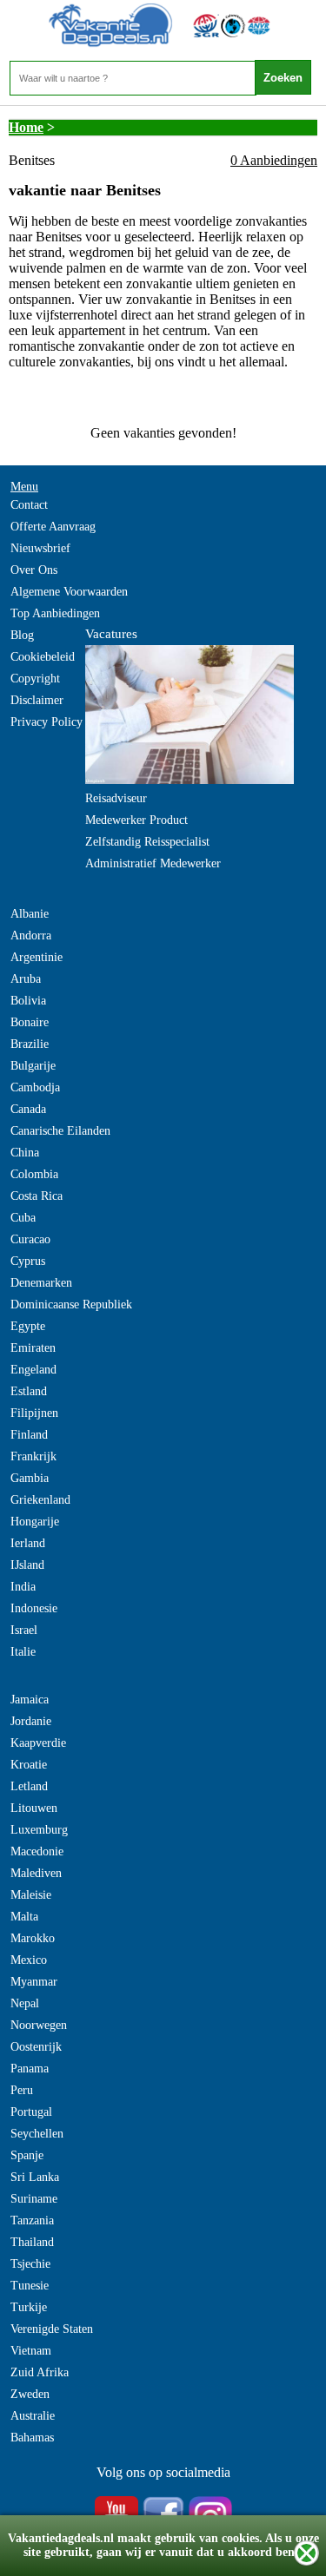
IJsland (27, 1565)
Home (26, 127)
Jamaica (30, 1700)
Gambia (30, 1478)
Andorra (31, 936)
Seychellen (37, 2134)
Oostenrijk (36, 2047)
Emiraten (33, 1348)
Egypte (28, 1326)
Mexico (29, 1960)
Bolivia (28, 1001)
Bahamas (32, 2438)
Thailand (32, 2242)
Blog (22, 635)
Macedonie (37, 1851)
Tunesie (30, 2286)
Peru (22, 2090)
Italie (23, 1652)
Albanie (30, 914)
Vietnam (31, 2351)
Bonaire (30, 1022)
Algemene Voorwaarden (69, 592)
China (25, 1153)
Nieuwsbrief (40, 548)
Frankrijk (33, 1456)
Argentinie (37, 957)
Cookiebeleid (43, 657)
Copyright (35, 679)
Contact (29, 505)
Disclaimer (37, 700)
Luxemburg (39, 1830)
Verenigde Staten (52, 2329)
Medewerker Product (136, 820)
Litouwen (34, 1808)
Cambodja (35, 1087)
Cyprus (28, 1261)
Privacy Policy (47, 722)
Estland (29, 1391)
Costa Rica (37, 1196)
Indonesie (34, 1608)
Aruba (26, 979)
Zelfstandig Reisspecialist (147, 842)
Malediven (36, 1873)
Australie (33, 2416)
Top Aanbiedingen (55, 613)
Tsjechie (30, 2264)
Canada (28, 1109)
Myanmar (34, 1982)
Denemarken (41, 1283)
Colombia (34, 1174)
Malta (24, 1917)
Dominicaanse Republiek (71, 1304)
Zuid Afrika (40, 2372)
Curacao (30, 1239)
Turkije (29, 2307)
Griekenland (40, 1500)
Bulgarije (33, 1066)
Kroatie (29, 1765)
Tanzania (32, 2220)
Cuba (23, 1218)
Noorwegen (39, 2025)
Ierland (28, 1543)
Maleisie (31, 1895)
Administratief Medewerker (153, 863)
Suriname (34, 2199)
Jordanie (31, 1721)
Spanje (27, 2155)
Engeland (33, 1370)
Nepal (25, 2003)
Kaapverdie (38, 1743)
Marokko (33, 1938)
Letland (29, 1786)
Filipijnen (34, 1413)
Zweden (30, 2394)
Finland (29, 1435)
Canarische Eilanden (60, 1131)
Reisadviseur (116, 798)
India (23, 1587)
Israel (24, 1630)
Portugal (31, 2112)
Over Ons (34, 570)
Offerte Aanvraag (53, 527)
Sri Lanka (35, 2177)
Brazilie (30, 1044)
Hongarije (35, 1522)
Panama (30, 2069)
